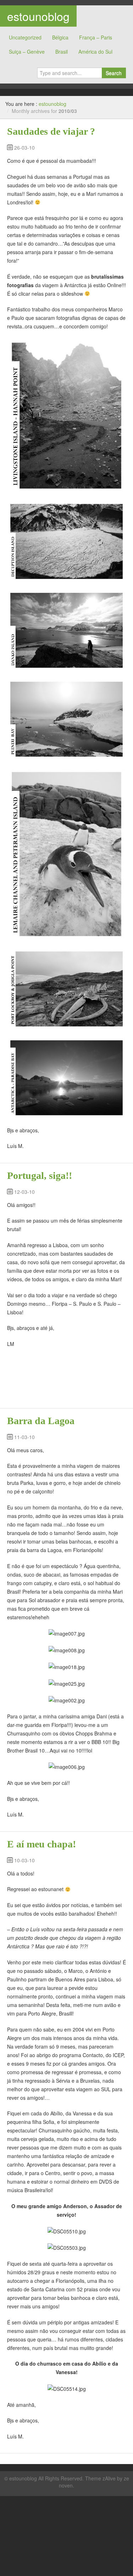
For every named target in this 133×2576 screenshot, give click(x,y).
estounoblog (38, 16)
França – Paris (96, 37)
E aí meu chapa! (41, 1844)
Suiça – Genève (27, 52)
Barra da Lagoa (41, 1421)
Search (114, 73)
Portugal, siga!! (40, 1176)
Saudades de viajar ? (51, 131)
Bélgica (60, 37)
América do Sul (95, 52)
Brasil (62, 52)
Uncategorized (25, 37)
